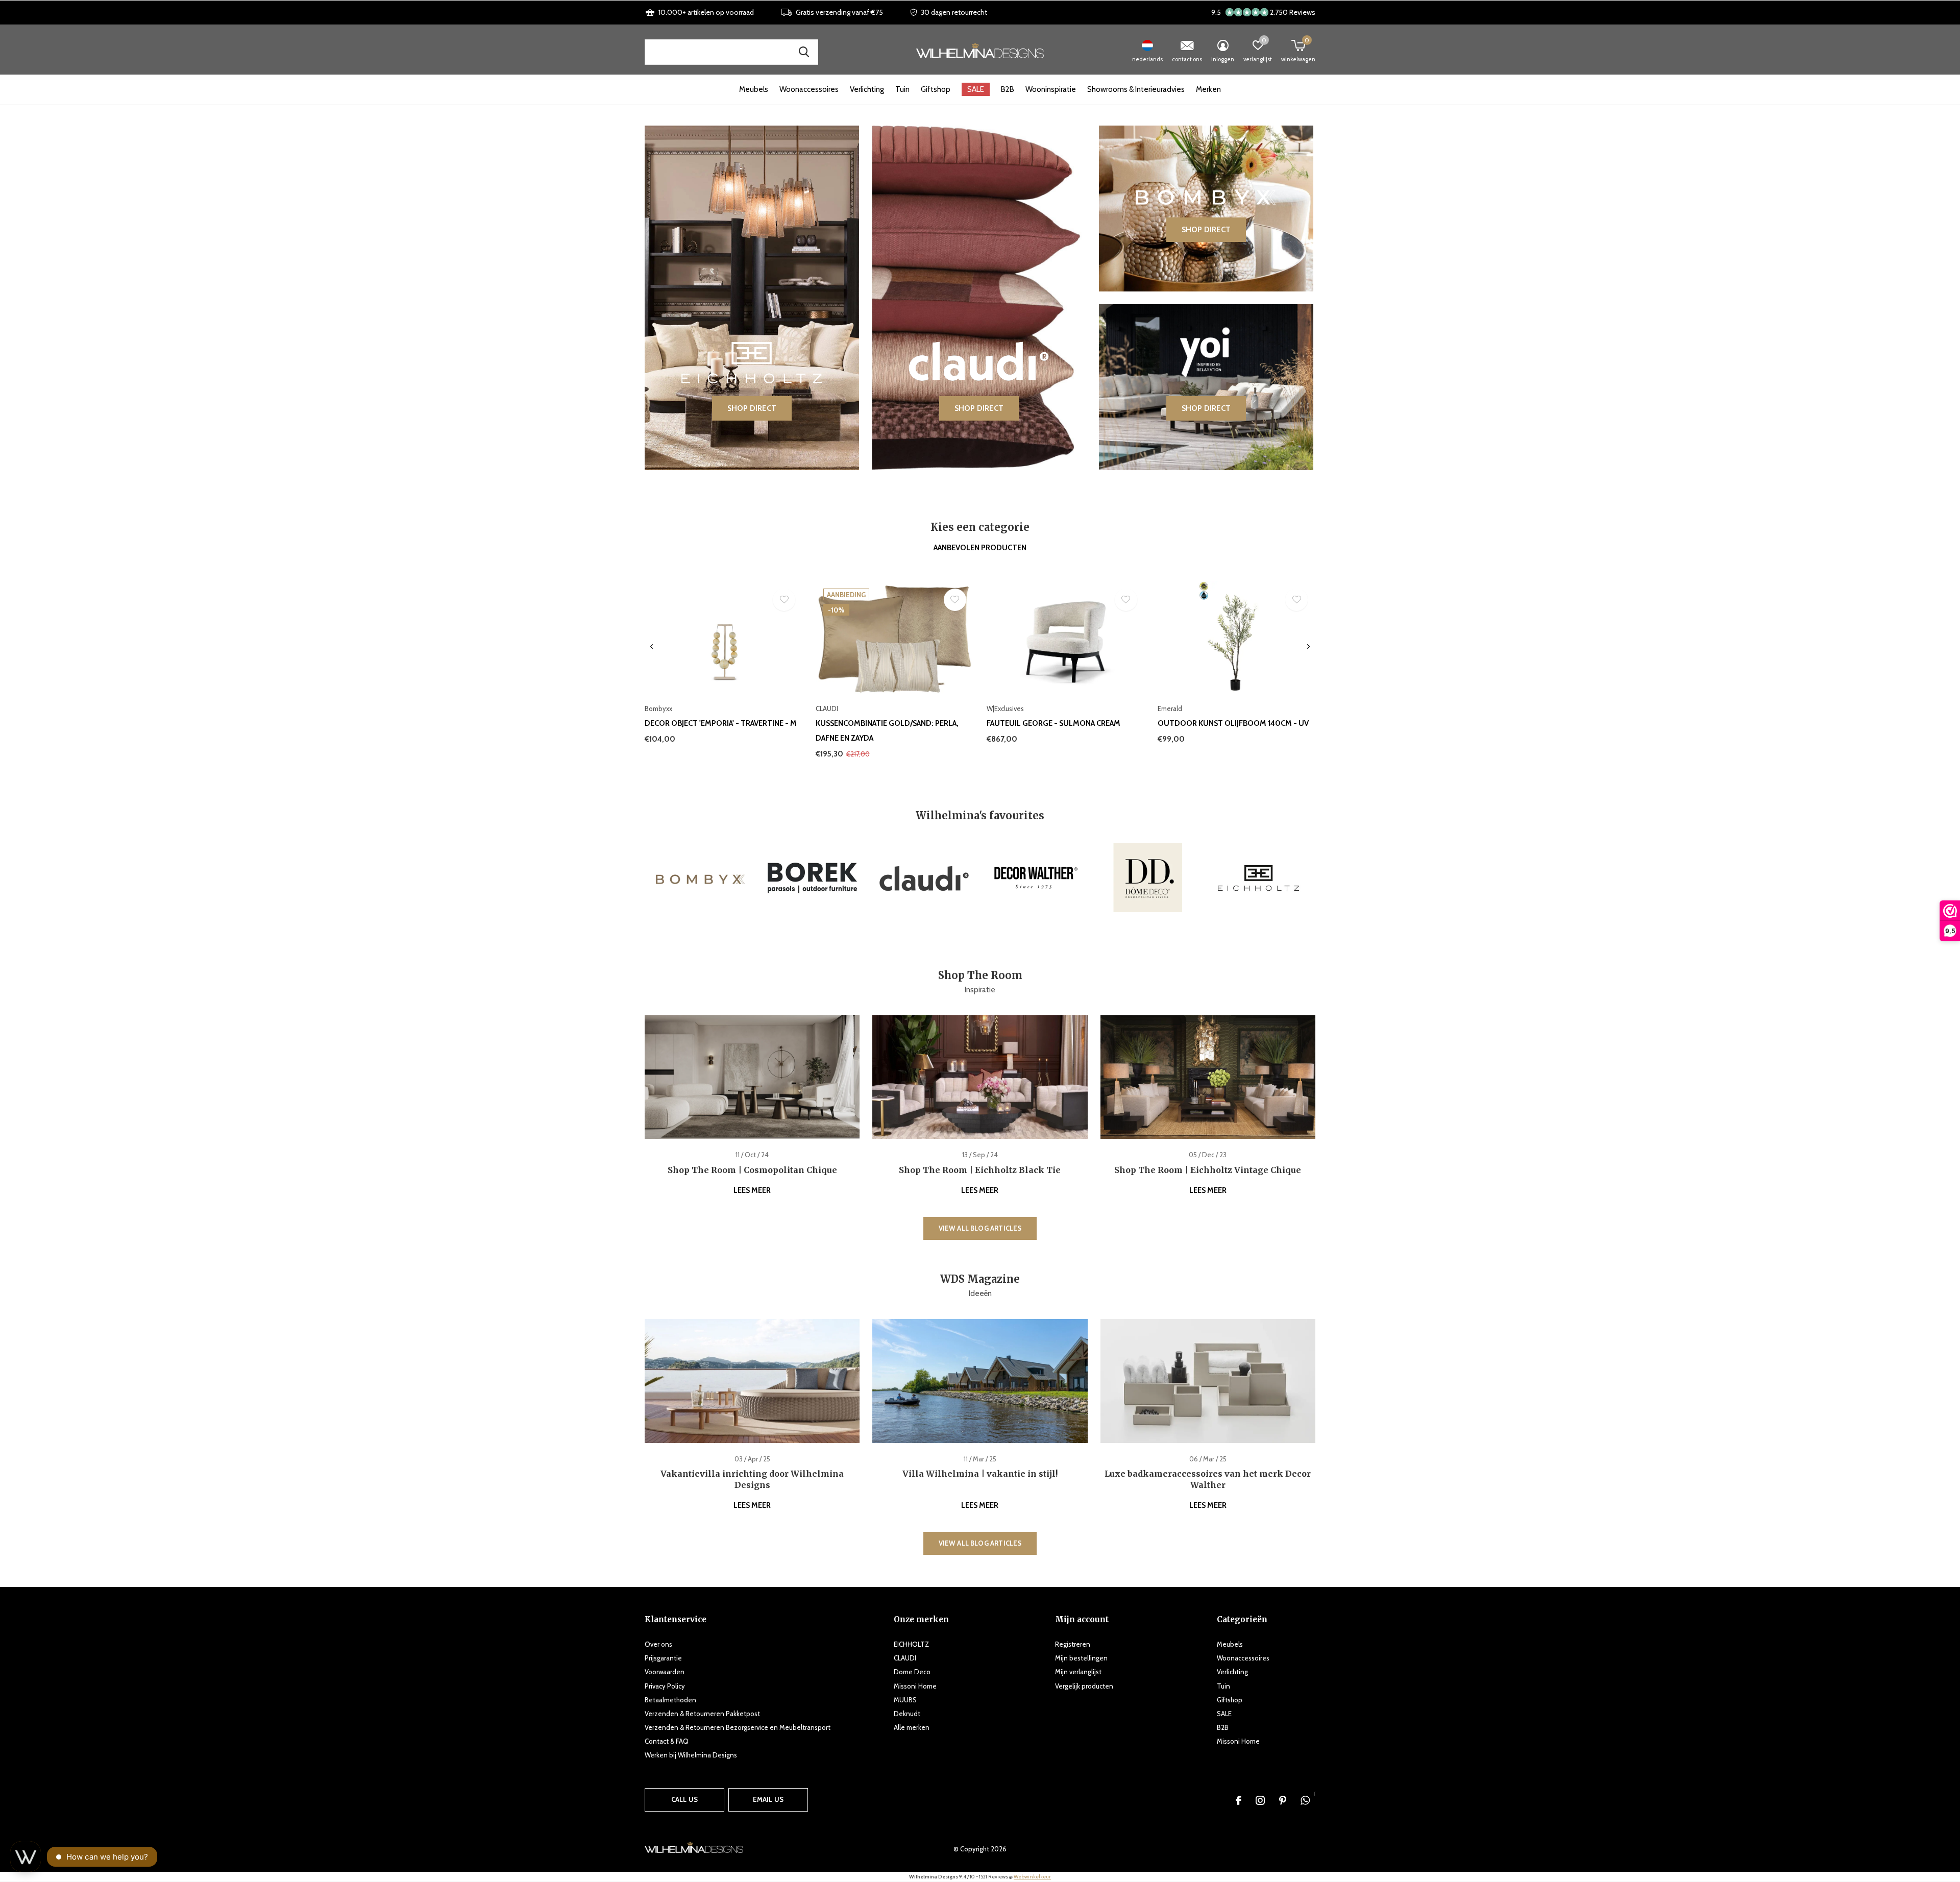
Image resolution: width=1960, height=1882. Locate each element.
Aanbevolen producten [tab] (980, 548)
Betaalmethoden (670, 1700)
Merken (1208, 89)
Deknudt (907, 1714)
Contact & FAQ (667, 1741)
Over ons (658, 1644)
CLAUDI (905, 1658)
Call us (684, 1799)
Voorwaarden (665, 1672)
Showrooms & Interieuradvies (1136, 89)
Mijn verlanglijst (1078, 1672)
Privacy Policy (665, 1686)
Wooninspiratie (1051, 89)
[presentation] (652, 647)
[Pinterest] (1283, 1800)
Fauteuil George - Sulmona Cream (1053, 723)
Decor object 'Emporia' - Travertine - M (721, 723)
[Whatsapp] (1305, 1800)
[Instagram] (1260, 1800)
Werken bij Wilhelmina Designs (691, 1755)
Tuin (902, 89)
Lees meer (752, 1190)
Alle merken (912, 1727)
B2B (1008, 89)
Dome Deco (912, 1672)
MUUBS (905, 1700)
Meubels (754, 89)
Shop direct (752, 408)
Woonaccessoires (809, 89)
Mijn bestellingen (1081, 1658)
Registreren (1073, 1644)
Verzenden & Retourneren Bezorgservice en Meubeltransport (738, 1727)
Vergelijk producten (1084, 1686)
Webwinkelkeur (1032, 1877)
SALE (976, 89)
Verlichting (867, 89)
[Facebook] (1239, 1800)
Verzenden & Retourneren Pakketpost (702, 1714)
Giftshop (936, 89)
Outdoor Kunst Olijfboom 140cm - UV (1233, 723)
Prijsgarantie (663, 1658)
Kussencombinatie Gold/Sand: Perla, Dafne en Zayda (887, 731)
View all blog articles (980, 1228)
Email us (768, 1799)
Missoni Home (915, 1686)
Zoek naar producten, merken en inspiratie (804, 52)
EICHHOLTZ (911, 1644)
